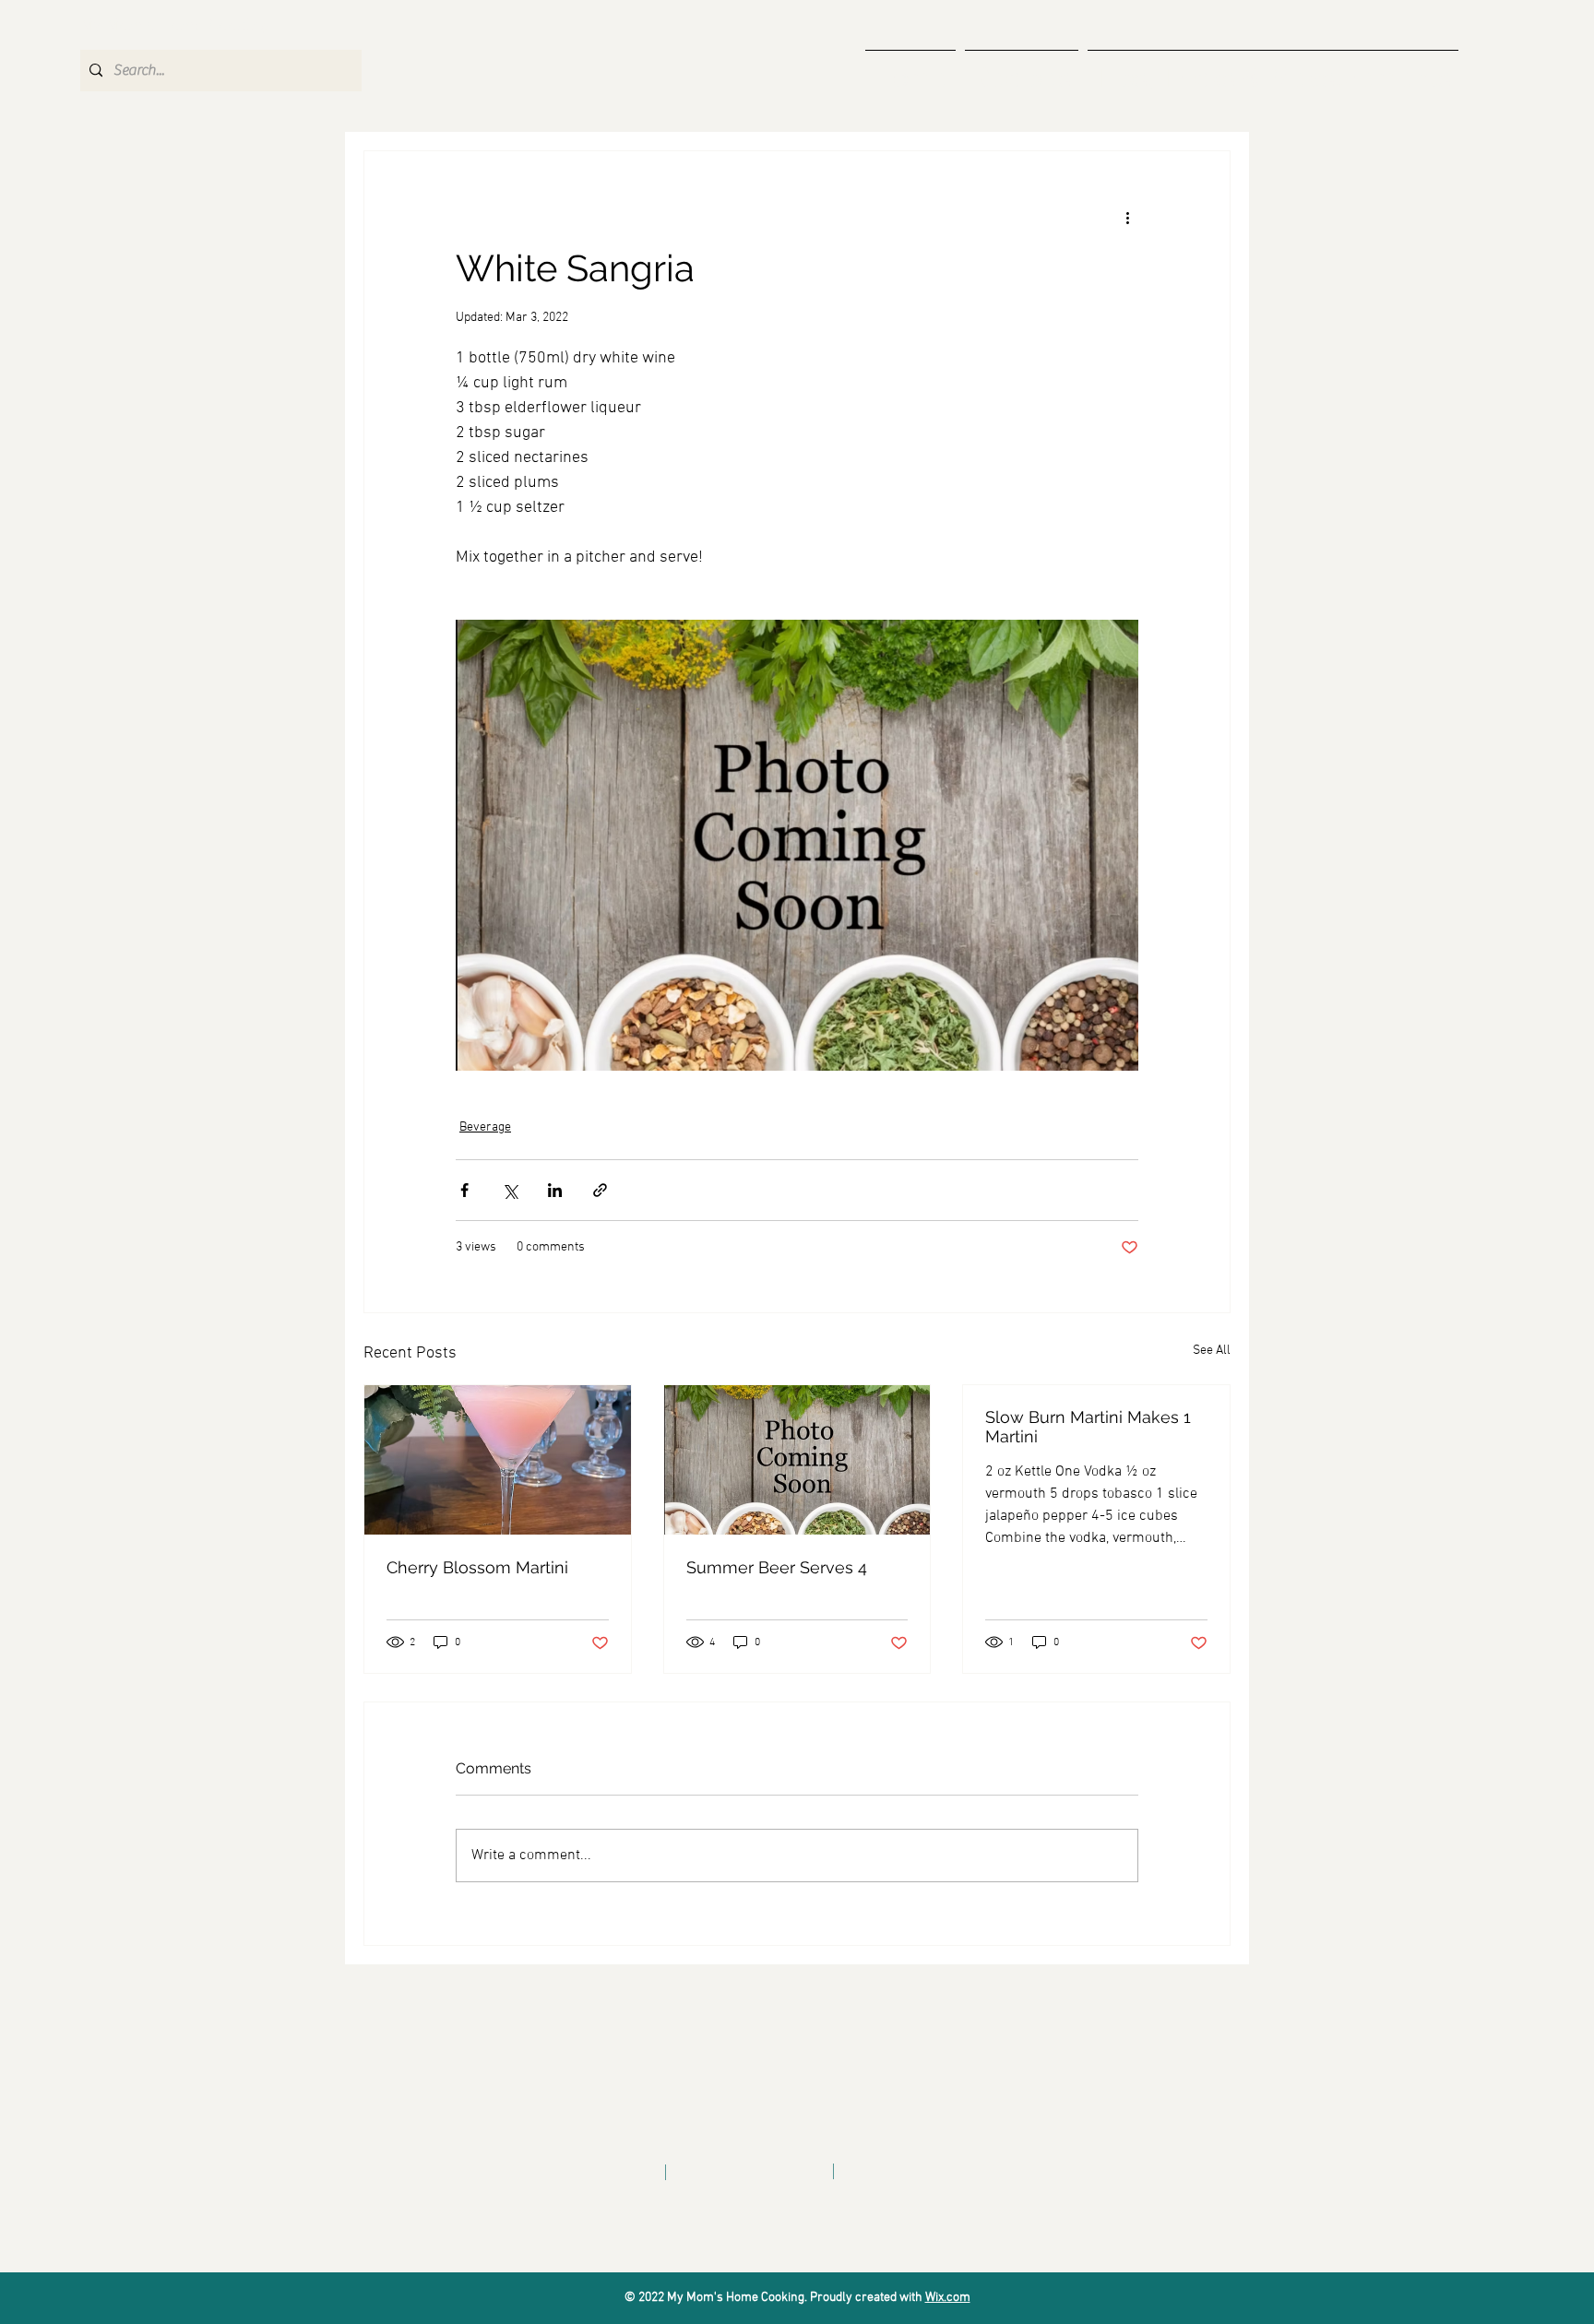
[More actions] (1127, 218)
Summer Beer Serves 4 (777, 1567)
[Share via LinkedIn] (555, 1190)
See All (1212, 1351)
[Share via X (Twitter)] (510, 1190)
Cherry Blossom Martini (477, 1567)
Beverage (485, 1127)
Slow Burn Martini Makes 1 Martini (1088, 1427)
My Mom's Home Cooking (175, 26)
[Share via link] (600, 1190)
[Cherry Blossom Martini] (498, 1460)
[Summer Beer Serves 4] (797, 1460)
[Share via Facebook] (464, 1190)
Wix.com (948, 2298)
